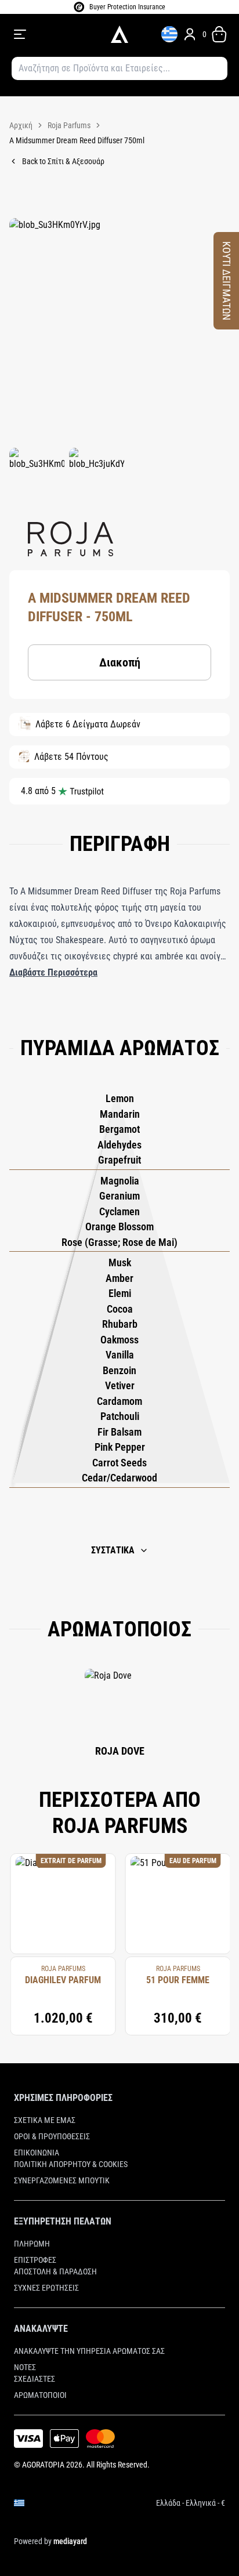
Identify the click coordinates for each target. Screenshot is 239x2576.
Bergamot (119, 1129)
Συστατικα (113, 1550)
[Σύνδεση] (190, 34)
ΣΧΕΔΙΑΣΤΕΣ (35, 2379)
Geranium (119, 1196)
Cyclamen (119, 1211)
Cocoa (120, 1309)
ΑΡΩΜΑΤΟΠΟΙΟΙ (40, 2395)
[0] (219, 34)
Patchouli (120, 1416)
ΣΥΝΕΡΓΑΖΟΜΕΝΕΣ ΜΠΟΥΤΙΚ (62, 2180)
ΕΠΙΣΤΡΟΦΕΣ (35, 2260)
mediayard (70, 2541)
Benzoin (119, 1370)
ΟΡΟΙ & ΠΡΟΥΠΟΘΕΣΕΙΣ (52, 2136)
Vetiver (120, 1385)
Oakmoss (119, 1340)
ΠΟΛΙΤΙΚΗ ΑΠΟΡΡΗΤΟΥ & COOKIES (71, 2164)
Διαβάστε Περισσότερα (53, 972)
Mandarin (120, 1114)
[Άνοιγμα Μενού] (55, 34)
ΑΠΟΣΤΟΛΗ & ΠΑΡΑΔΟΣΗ (55, 2271)
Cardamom (119, 1401)
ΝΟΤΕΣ (25, 2367)
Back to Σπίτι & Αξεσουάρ (63, 161)
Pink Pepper (120, 1447)
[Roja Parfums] (70, 539)
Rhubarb (120, 1324)
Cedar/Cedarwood (119, 1478)
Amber (119, 1278)
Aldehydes (119, 1145)
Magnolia (120, 1181)
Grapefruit (119, 1160)
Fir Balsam (119, 1432)
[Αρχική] (119, 34)
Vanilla (120, 1355)
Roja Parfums (69, 125)
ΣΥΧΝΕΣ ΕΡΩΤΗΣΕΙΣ (46, 2288)
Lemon (120, 1098)
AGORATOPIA (43, 2465)
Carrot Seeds (119, 1463)
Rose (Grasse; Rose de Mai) (119, 1242)
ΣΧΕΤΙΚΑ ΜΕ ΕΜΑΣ (45, 2120)
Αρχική (21, 125)
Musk (120, 1262)
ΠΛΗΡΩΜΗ (32, 2244)
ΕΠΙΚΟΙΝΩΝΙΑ (37, 2153)
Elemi (120, 1293)
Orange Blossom (119, 1227)
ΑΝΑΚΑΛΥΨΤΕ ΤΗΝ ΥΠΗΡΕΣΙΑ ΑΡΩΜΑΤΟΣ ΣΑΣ (89, 2351)
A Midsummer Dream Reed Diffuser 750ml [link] (77, 140)
